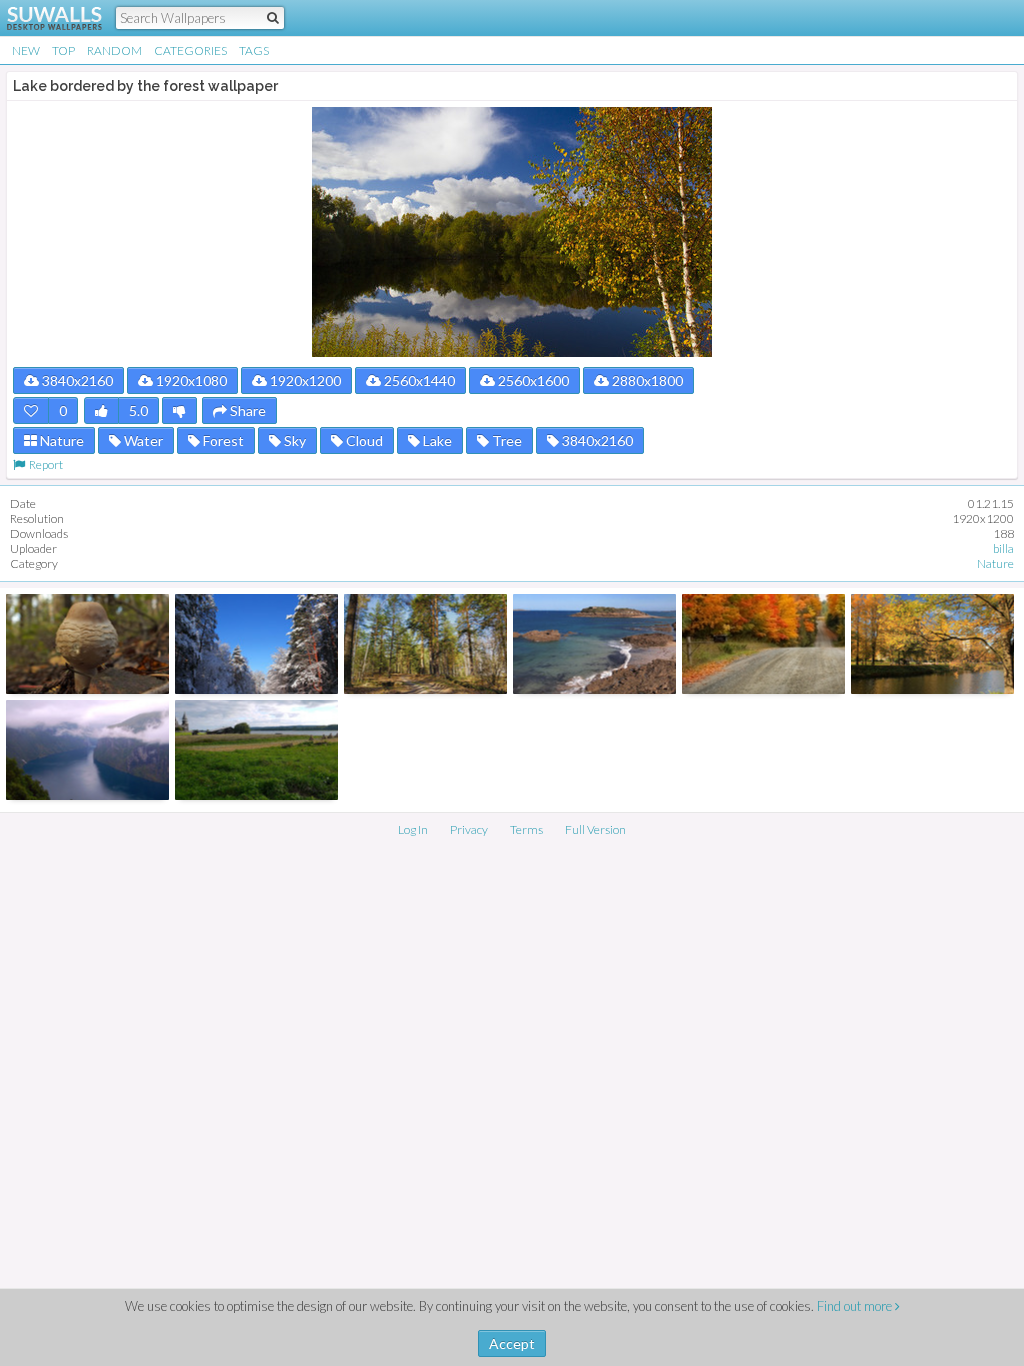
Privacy (469, 829)
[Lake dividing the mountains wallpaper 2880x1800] (87, 750)
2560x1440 (418, 380)
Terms (526, 829)
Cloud (363, 440)
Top (63, 50)
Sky (293, 440)
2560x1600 (532, 380)
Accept (512, 1343)
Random (114, 50)
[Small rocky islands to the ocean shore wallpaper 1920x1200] (594, 644)
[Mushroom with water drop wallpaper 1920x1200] (87, 644)
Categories (190, 50)
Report (44, 464)
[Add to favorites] (31, 410)
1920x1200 (304, 380)
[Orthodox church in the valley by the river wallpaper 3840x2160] (256, 750)
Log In (413, 829)
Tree (505, 440)
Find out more (856, 1306)
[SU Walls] (42, 18)
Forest (222, 440)
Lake (436, 440)
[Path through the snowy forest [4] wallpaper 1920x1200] (256, 644)
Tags (254, 50)
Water (142, 440)
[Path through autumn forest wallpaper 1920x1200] (763, 644)
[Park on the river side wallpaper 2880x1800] (932, 644)
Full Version (595, 829)
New (26, 50)
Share (246, 410)
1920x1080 (190, 380)
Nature (60, 440)
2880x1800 (646, 380)
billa (1003, 548)
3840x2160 (76, 380)
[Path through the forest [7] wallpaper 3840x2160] (425, 644)
